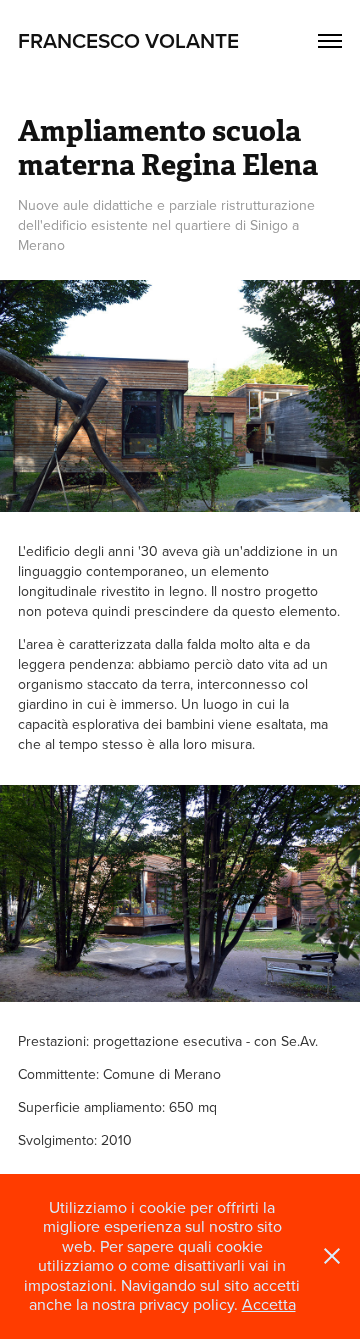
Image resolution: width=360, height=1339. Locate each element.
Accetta (269, 1304)
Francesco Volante (128, 40)
